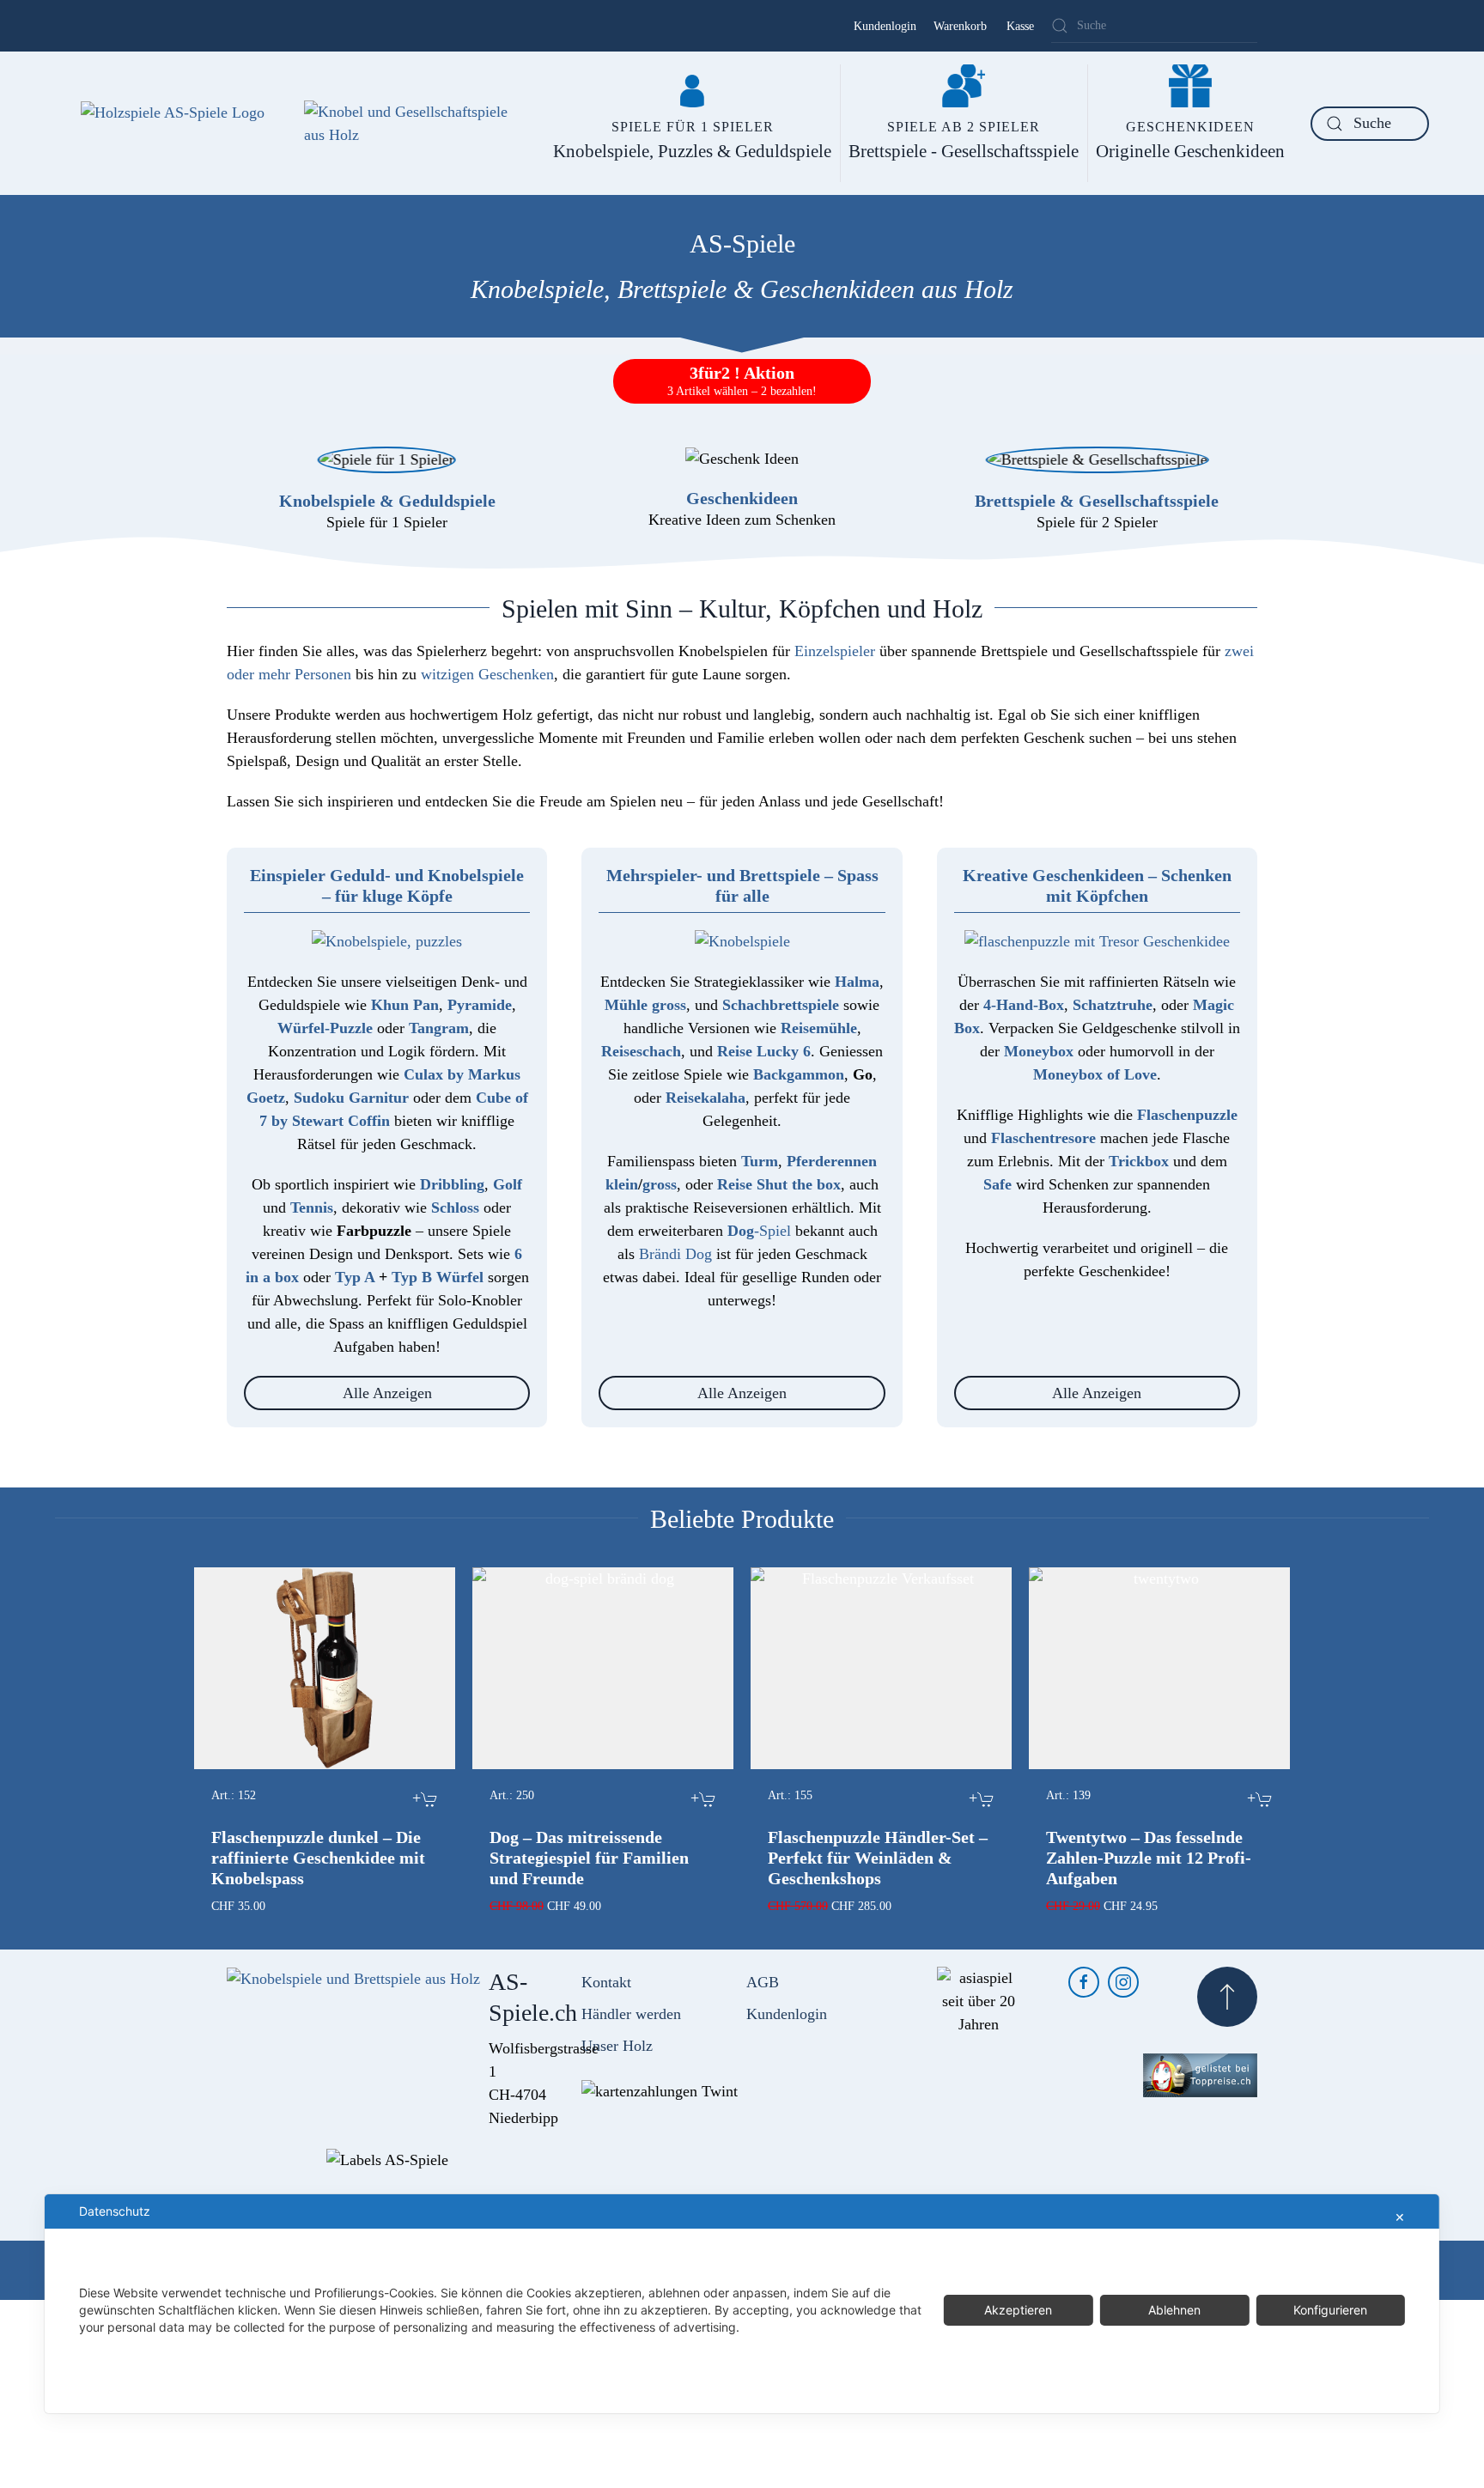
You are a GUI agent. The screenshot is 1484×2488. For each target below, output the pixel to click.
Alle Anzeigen (387, 1393)
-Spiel (759, 1231)
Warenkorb (960, 26)
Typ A (355, 1277)
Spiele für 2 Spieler (1097, 522)
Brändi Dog (675, 1254)
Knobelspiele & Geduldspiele (387, 501)
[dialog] (742, 2304)
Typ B (412, 1277)
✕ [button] (1400, 2217)
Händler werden (631, 2014)
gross (660, 1184)
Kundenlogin (885, 26)
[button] (1227, 1997)
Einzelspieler (835, 651)
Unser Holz (617, 2046)
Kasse (1020, 26)
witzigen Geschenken (487, 674)
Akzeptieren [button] (1018, 2310)
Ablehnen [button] (1174, 2310)
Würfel (460, 1277)
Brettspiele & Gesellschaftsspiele (1097, 501)
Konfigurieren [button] (1330, 2310)
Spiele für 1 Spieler (387, 522)
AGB (763, 1982)
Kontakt (606, 1982)
